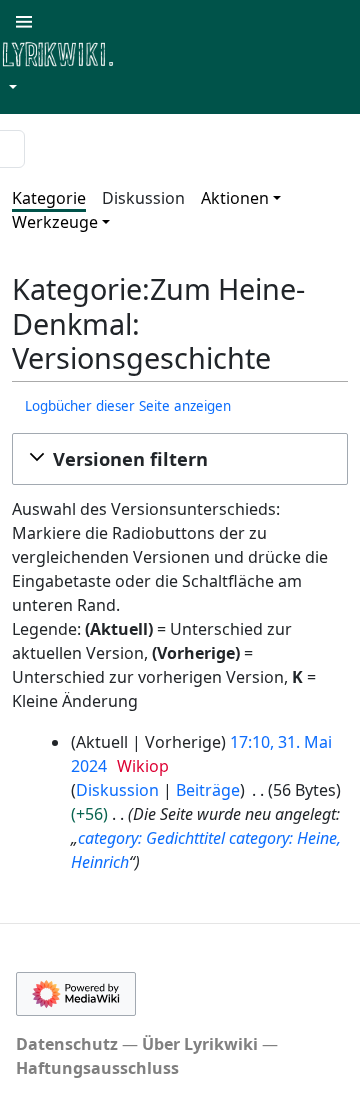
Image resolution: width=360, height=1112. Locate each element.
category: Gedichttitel (151, 838)
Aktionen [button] (235, 198)
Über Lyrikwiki (200, 1044)
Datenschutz (67, 1044)
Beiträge (208, 790)
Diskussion (143, 198)
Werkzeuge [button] (55, 222)
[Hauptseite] (155, 52)
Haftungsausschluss (97, 1068)
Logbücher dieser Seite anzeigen (128, 406)
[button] (180, 459)
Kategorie (49, 198)
